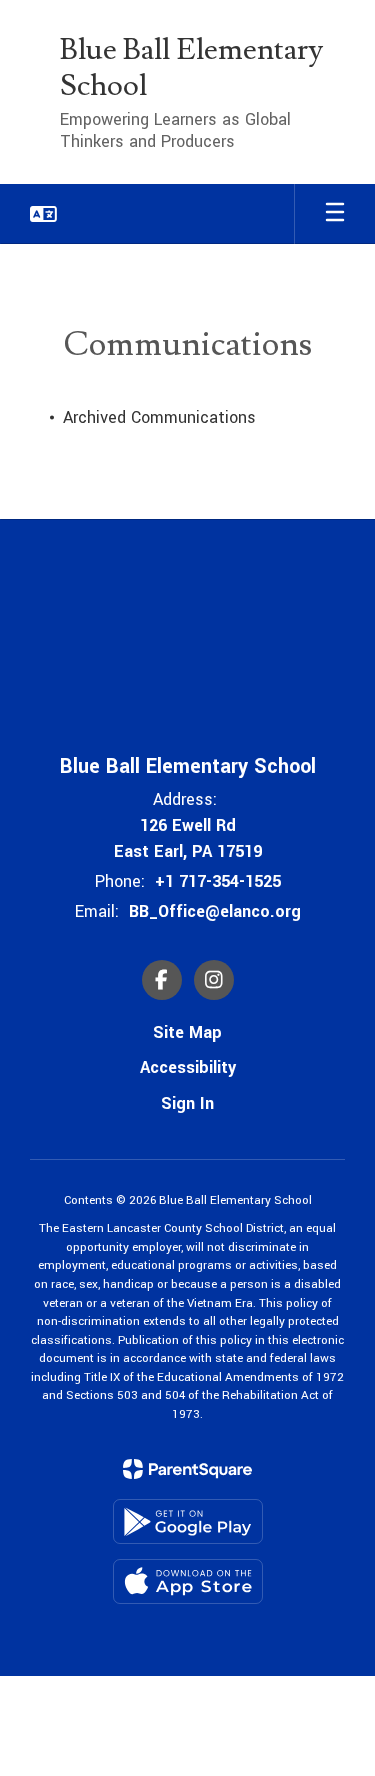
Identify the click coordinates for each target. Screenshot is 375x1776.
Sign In (187, 1103)
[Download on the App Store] (188, 1581)
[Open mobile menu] (335, 214)
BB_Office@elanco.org (215, 911)
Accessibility (188, 1067)
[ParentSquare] (187, 1469)
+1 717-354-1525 (218, 881)
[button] (43, 214)
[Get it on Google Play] (188, 1521)
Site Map (187, 1032)
